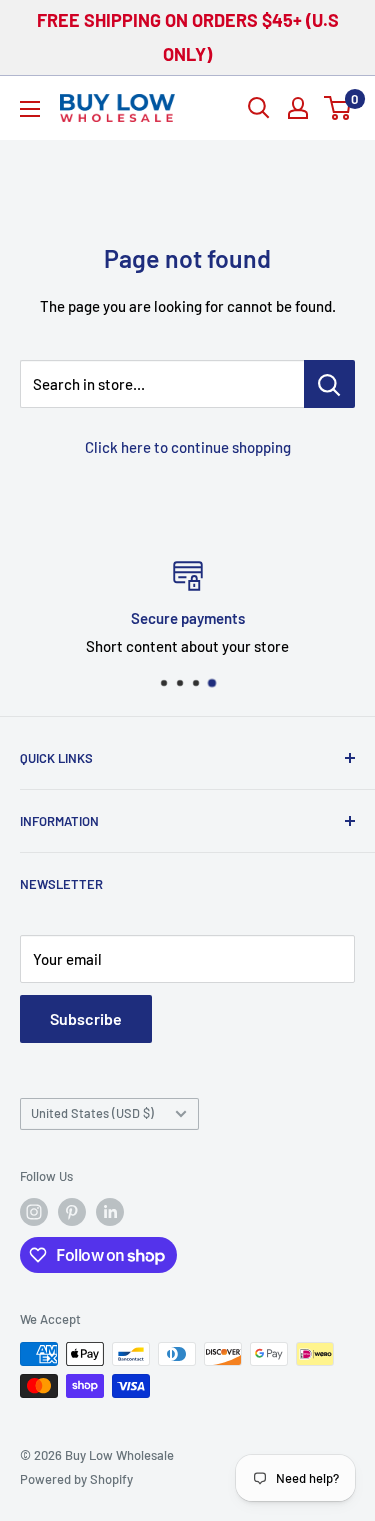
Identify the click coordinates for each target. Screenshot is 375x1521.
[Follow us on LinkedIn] (110, 1212)
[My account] (298, 108)
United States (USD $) (92, 1113)
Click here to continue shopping (188, 447)
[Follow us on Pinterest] (72, 1212)
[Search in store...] (329, 384)
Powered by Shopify (76, 1479)
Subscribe (86, 1018)
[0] (338, 108)
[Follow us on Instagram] (34, 1212)
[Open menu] (30, 109)
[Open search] (259, 108)
